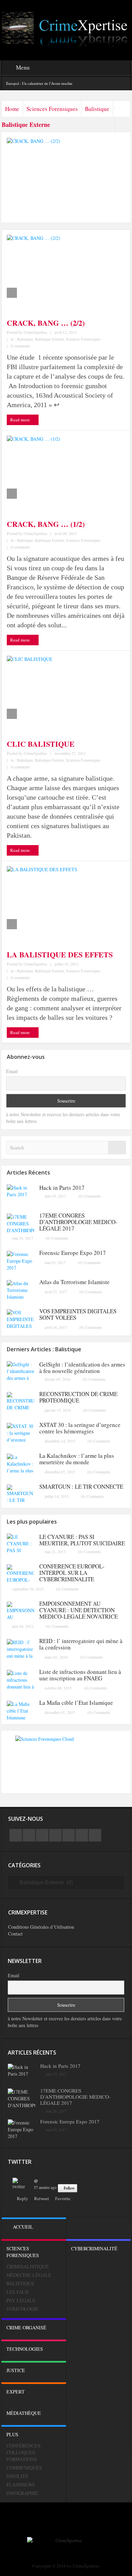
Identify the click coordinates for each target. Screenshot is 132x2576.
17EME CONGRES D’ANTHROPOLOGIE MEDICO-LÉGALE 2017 (78, 1222)
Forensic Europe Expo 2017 (73, 1253)
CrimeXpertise (35, 332)
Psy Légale (21, 2300)
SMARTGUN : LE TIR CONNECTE (81, 1486)
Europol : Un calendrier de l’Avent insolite (39, 83)
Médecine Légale (29, 2275)
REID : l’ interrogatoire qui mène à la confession (81, 1644)
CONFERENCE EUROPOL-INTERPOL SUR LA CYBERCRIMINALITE (72, 1573)
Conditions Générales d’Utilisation (41, 1927)
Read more (20, 420)
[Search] (117, 1148)
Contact (15, 1934)
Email (12, 1071)
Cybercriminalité (94, 2248)
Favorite (63, 2198)
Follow (69, 2188)
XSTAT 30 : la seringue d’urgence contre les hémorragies (80, 1428)
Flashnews (21, 2485)
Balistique (97, 109)
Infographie (22, 2493)
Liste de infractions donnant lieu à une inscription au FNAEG (80, 1675)
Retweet (42, 2198)
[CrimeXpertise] (66, 29)
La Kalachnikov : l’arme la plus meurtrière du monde (77, 1459)
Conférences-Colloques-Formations (24, 2452)
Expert (16, 2392)
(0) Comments (90, 1196)
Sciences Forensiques (52, 109)
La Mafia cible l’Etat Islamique (76, 1703)
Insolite (17, 2476)
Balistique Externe (49, 339)
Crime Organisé (26, 2327)
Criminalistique (28, 2266)
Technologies (25, 2349)
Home (12, 109)
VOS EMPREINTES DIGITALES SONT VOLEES (78, 1314)
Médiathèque (24, 2413)
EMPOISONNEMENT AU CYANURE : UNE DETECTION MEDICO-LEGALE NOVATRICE (79, 1610)
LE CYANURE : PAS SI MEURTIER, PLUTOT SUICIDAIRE (82, 1540)
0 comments (20, 346)
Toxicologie (23, 2309)
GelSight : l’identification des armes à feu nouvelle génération (82, 1368)
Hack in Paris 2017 (62, 1188)
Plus (12, 2434)
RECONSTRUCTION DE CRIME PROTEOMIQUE (78, 1397)
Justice (16, 2370)
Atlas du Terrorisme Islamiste (74, 1282)
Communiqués (24, 2468)
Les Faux (18, 2292)
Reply (23, 2198)
